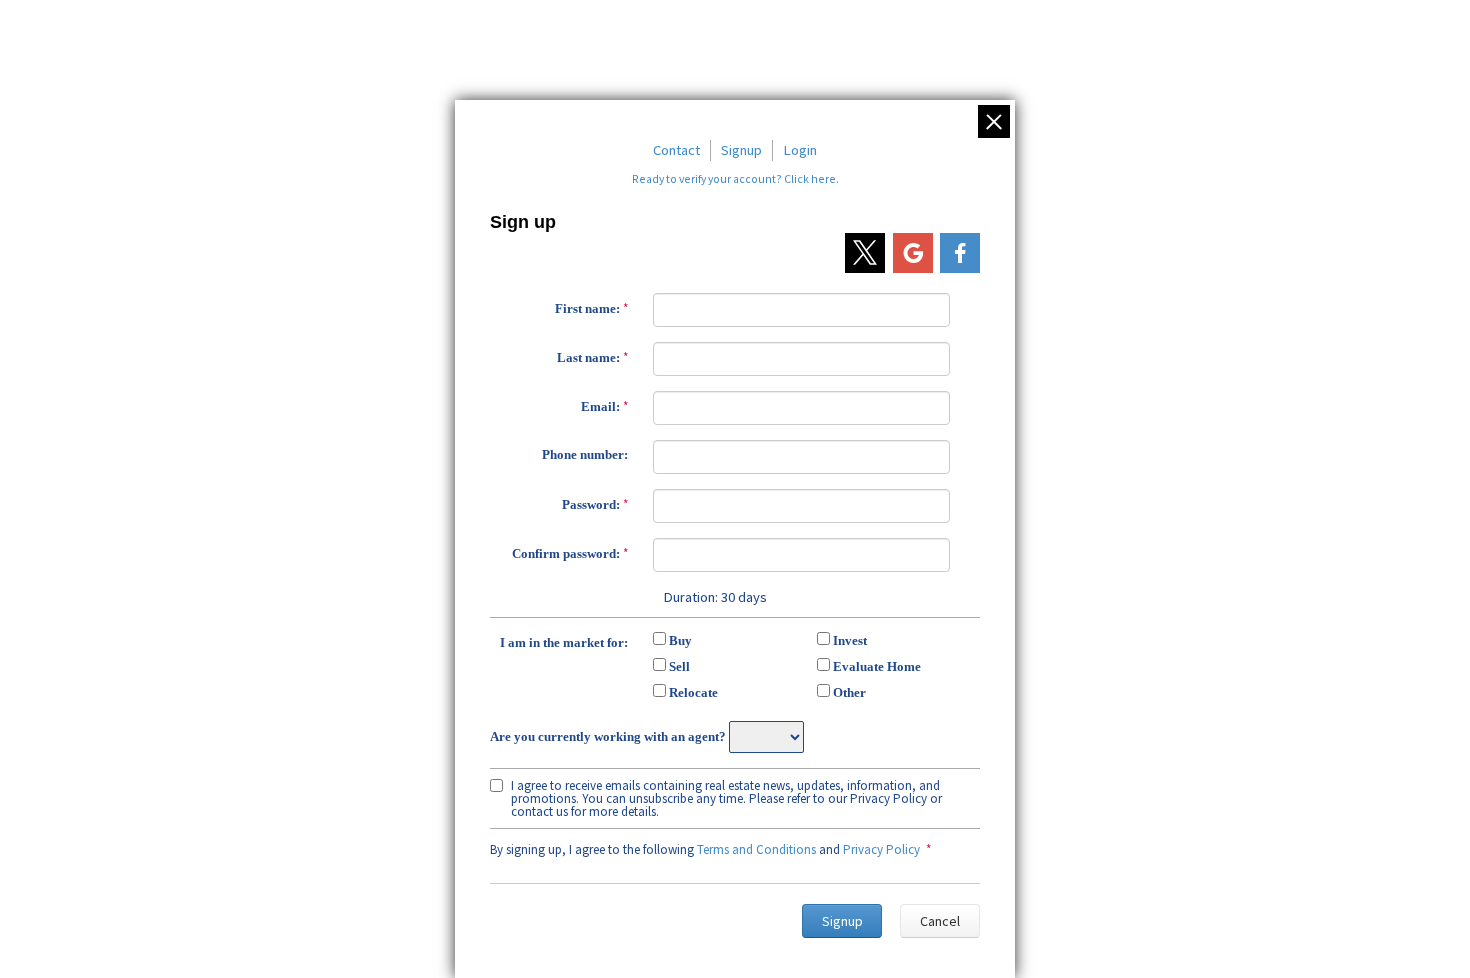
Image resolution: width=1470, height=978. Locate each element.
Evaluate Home (877, 666)
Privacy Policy (881, 849)
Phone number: (585, 454)
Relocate (693, 692)
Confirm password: (566, 553)
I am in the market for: (564, 642)
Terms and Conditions (756, 849)
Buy (680, 640)
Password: (591, 504)
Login (800, 150)
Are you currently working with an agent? (608, 736)
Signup (741, 150)
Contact (676, 150)
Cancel (940, 921)
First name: (587, 308)
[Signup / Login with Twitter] (865, 253)
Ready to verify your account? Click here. (735, 178)
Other (849, 692)
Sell (679, 666)
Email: (600, 406)
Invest (850, 640)
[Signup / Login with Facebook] (960, 253)
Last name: (588, 357)
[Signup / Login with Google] (913, 253)
